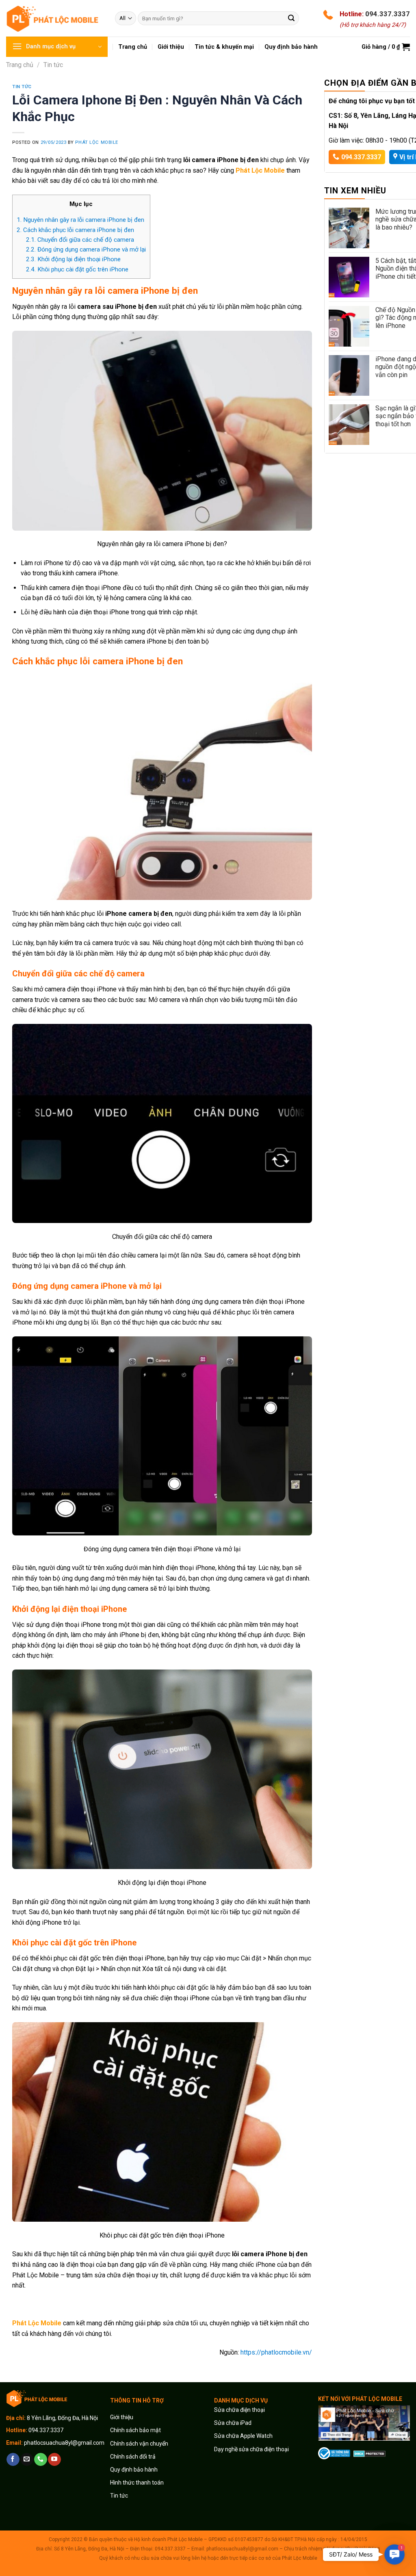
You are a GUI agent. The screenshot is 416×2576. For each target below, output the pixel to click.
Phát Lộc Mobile (96, 142)
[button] (395, 2555)
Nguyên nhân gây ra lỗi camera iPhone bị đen (80, 220)
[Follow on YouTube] (54, 2459)
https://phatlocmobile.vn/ (276, 2352)
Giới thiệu (122, 2417)
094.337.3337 (388, 14)
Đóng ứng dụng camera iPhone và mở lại (86, 249)
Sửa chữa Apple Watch (243, 2436)
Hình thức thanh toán (137, 2483)
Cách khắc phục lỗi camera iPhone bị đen (75, 230)
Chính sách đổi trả (133, 2457)
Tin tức (53, 65)
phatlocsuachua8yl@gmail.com (64, 2443)
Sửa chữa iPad (233, 2423)
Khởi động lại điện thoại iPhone (73, 259)
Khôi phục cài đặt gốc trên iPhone (77, 269)
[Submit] (291, 18)
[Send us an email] (27, 2459)
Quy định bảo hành (134, 2470)
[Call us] (40, 2459)
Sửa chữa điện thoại (239, 2410)
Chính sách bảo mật (135, 2430)
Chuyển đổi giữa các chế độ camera (80, 240)
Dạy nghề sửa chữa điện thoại (251, 2449)
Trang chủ (20, 65)
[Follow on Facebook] (13, 2459)
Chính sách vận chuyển (139, 2444)
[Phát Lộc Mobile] (54, 18)
